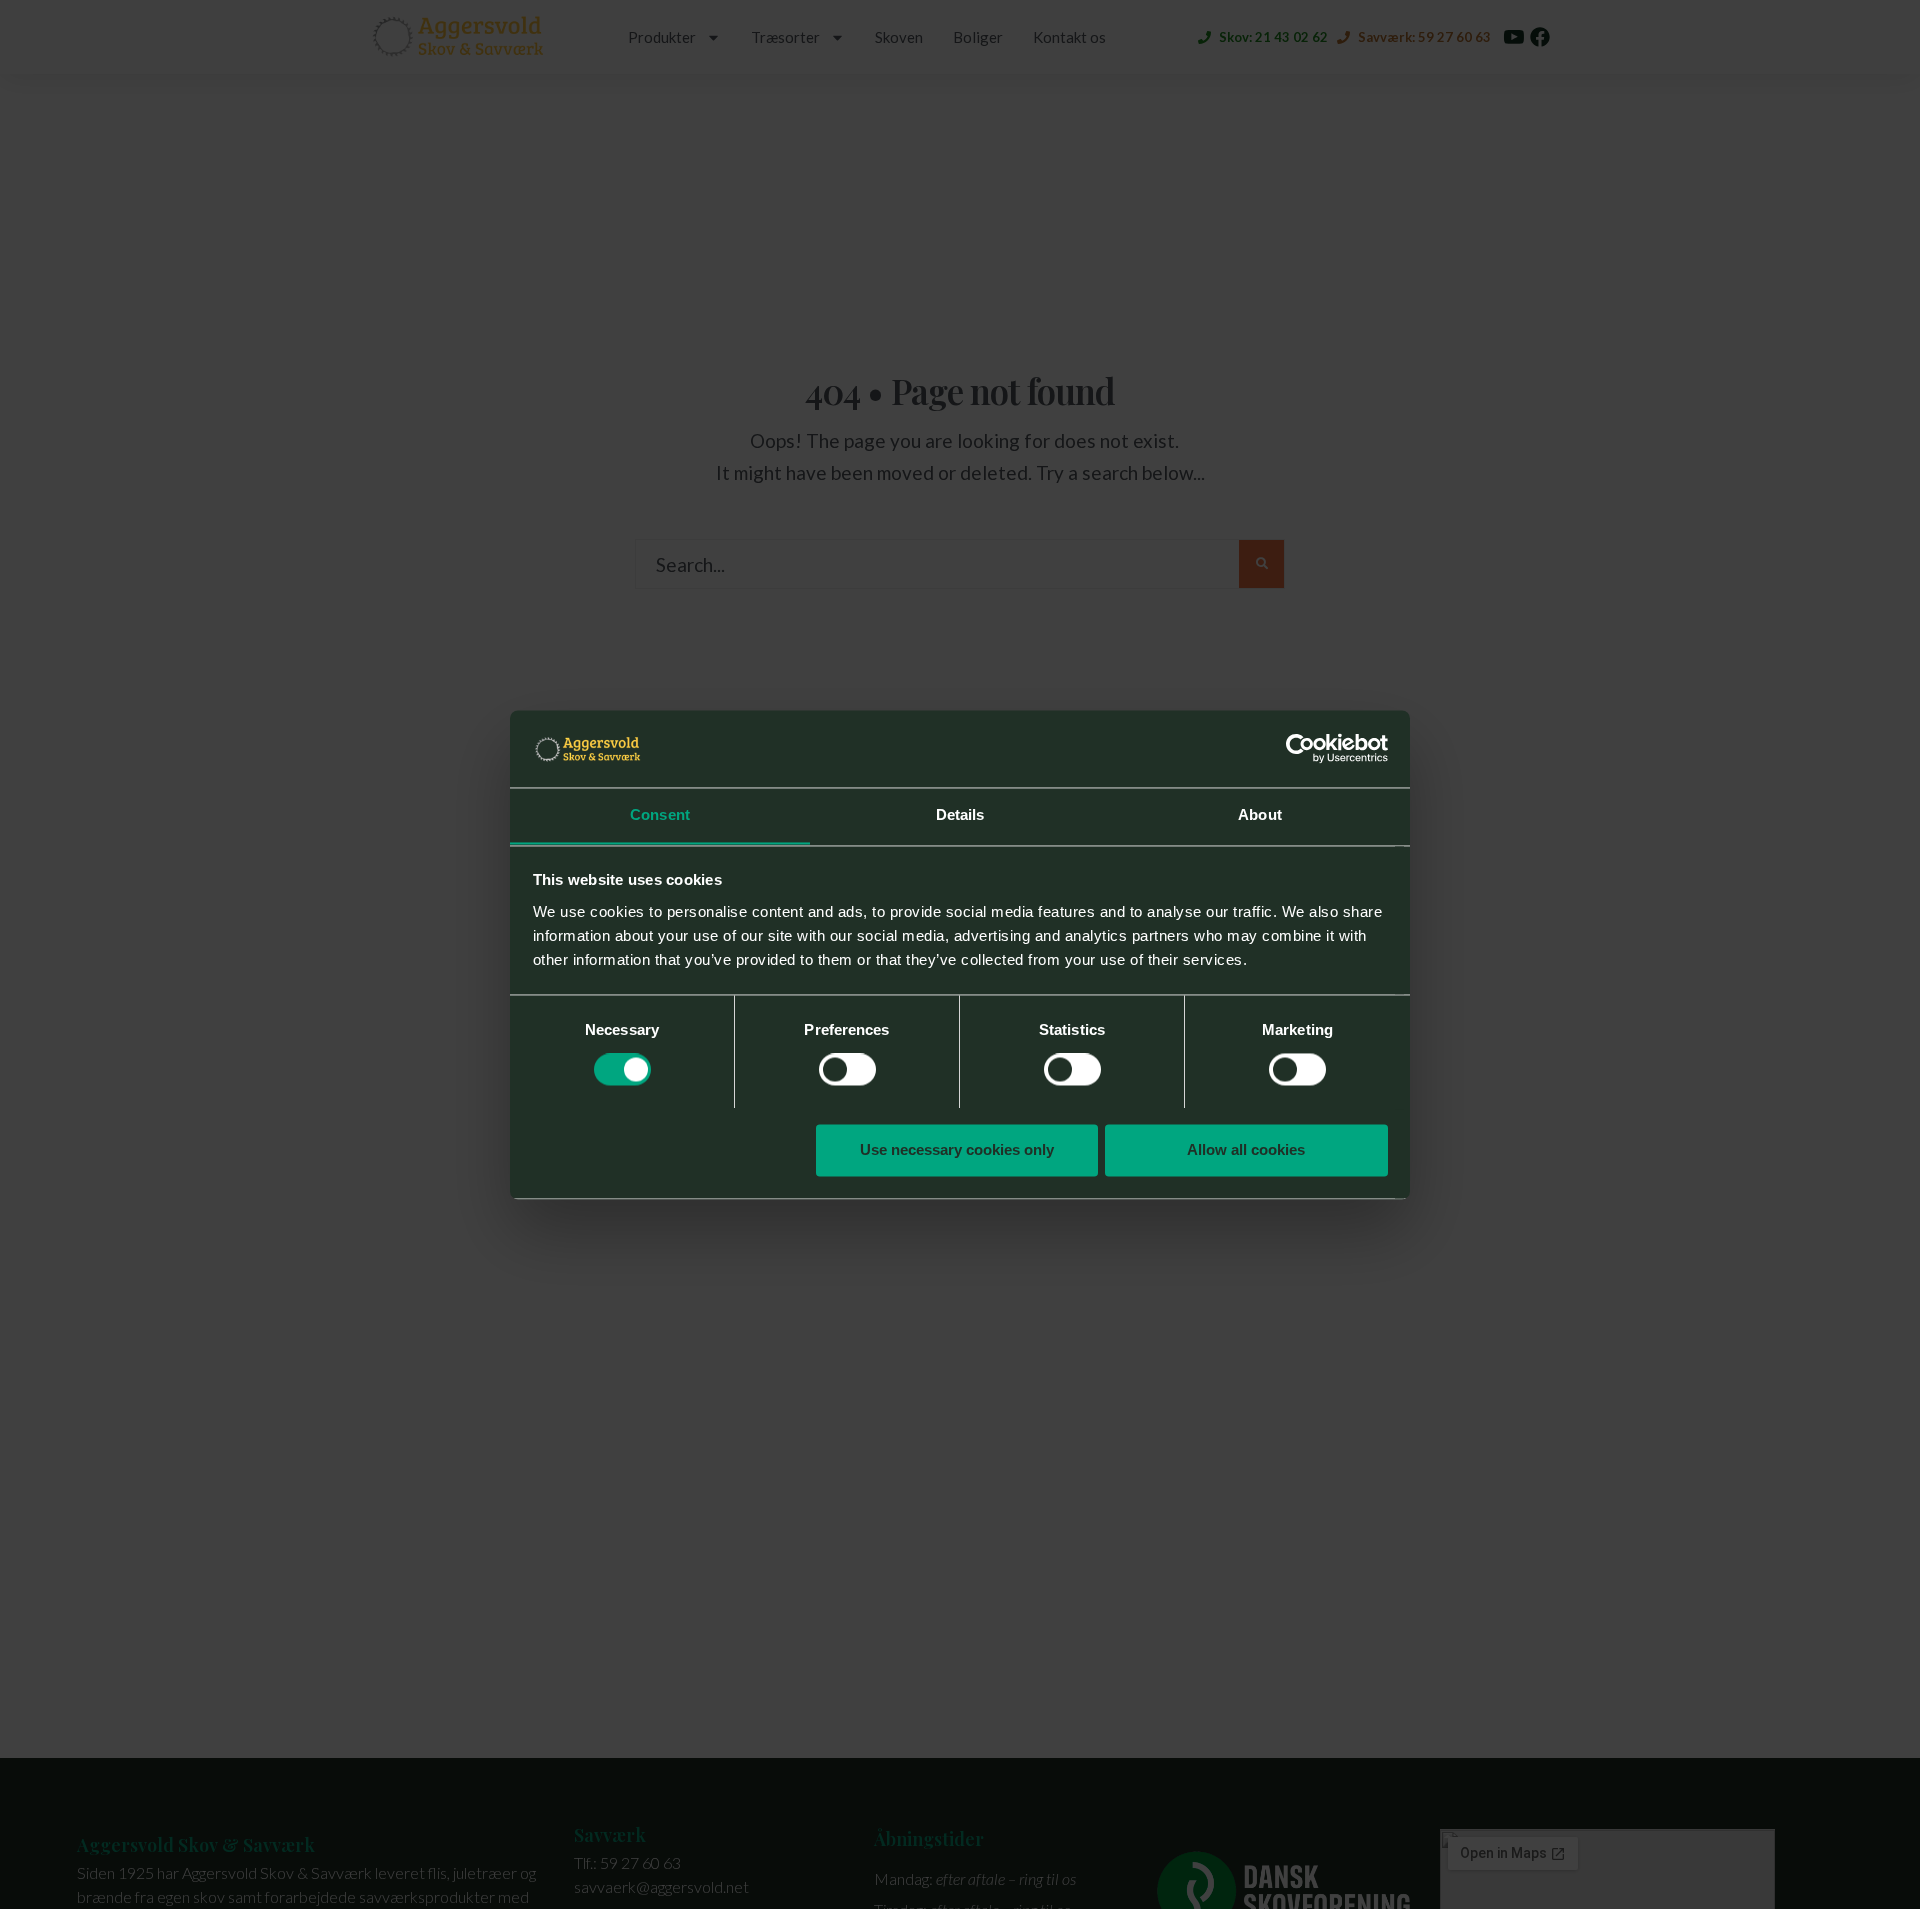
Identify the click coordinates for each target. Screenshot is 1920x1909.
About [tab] (1260, 814)
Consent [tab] (660, 814)
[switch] (847, 1069)
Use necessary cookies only (957, 1149)
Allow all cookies (1246, 1149)
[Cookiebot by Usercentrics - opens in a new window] (1300, 748)
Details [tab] (960, 814)
